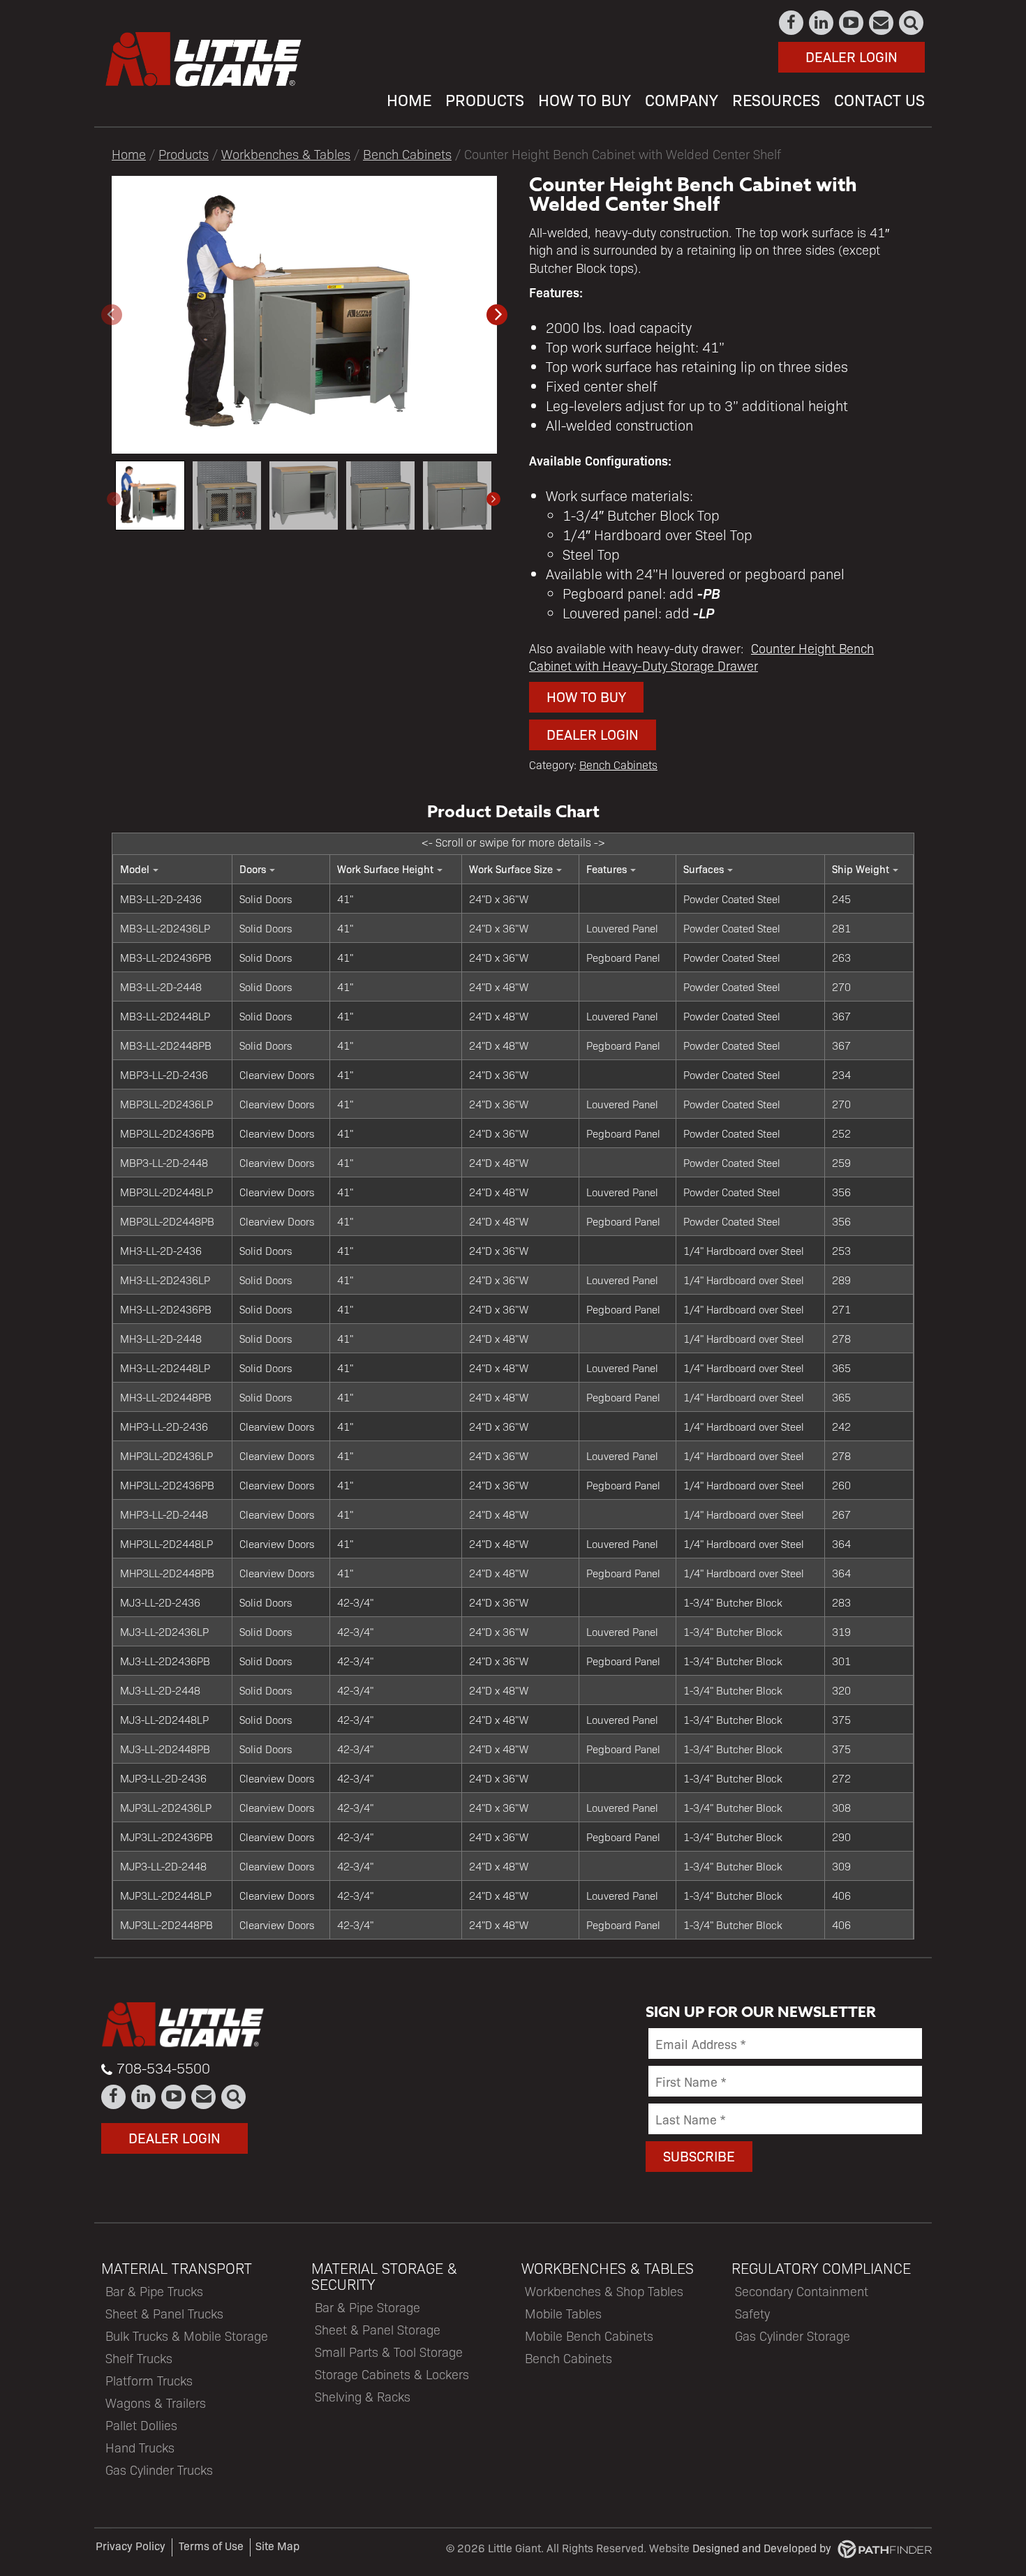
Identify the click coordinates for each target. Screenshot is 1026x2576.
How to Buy (586, 696)
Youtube (852, 23)
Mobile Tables (563, 2313)
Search (912, 23)
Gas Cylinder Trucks (159, 2470)
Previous (114, 499)
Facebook (792, 23)
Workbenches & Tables (286, 154)
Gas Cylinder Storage (793, 2336)
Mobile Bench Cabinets (589, 2336)
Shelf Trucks (139, 2358)
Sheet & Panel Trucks (164, 2313)
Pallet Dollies (141, 2425)
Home (129, 154)
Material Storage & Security (384, 2276)
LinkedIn (822, 23)
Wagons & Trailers (156, 2403)
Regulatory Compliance (821, 2268)
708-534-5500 (163, 2068)
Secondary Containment (802, 2291)
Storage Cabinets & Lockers (392, 2374)
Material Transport (177, 2268)
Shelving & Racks (363, 2396)
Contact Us (882, 23)
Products (184, 154)
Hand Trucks (140, 2447)
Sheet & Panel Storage (378, 2329)
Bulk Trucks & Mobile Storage (187, 2336)
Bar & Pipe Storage (367, 2307)
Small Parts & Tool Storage (389, 2352)
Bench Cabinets (407, 154)
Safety (752, 2313)
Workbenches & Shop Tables (604, 2291)
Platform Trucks (149, 2380)
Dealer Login (852, 56)
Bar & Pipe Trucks (154, 2291)
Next (493, 499)
